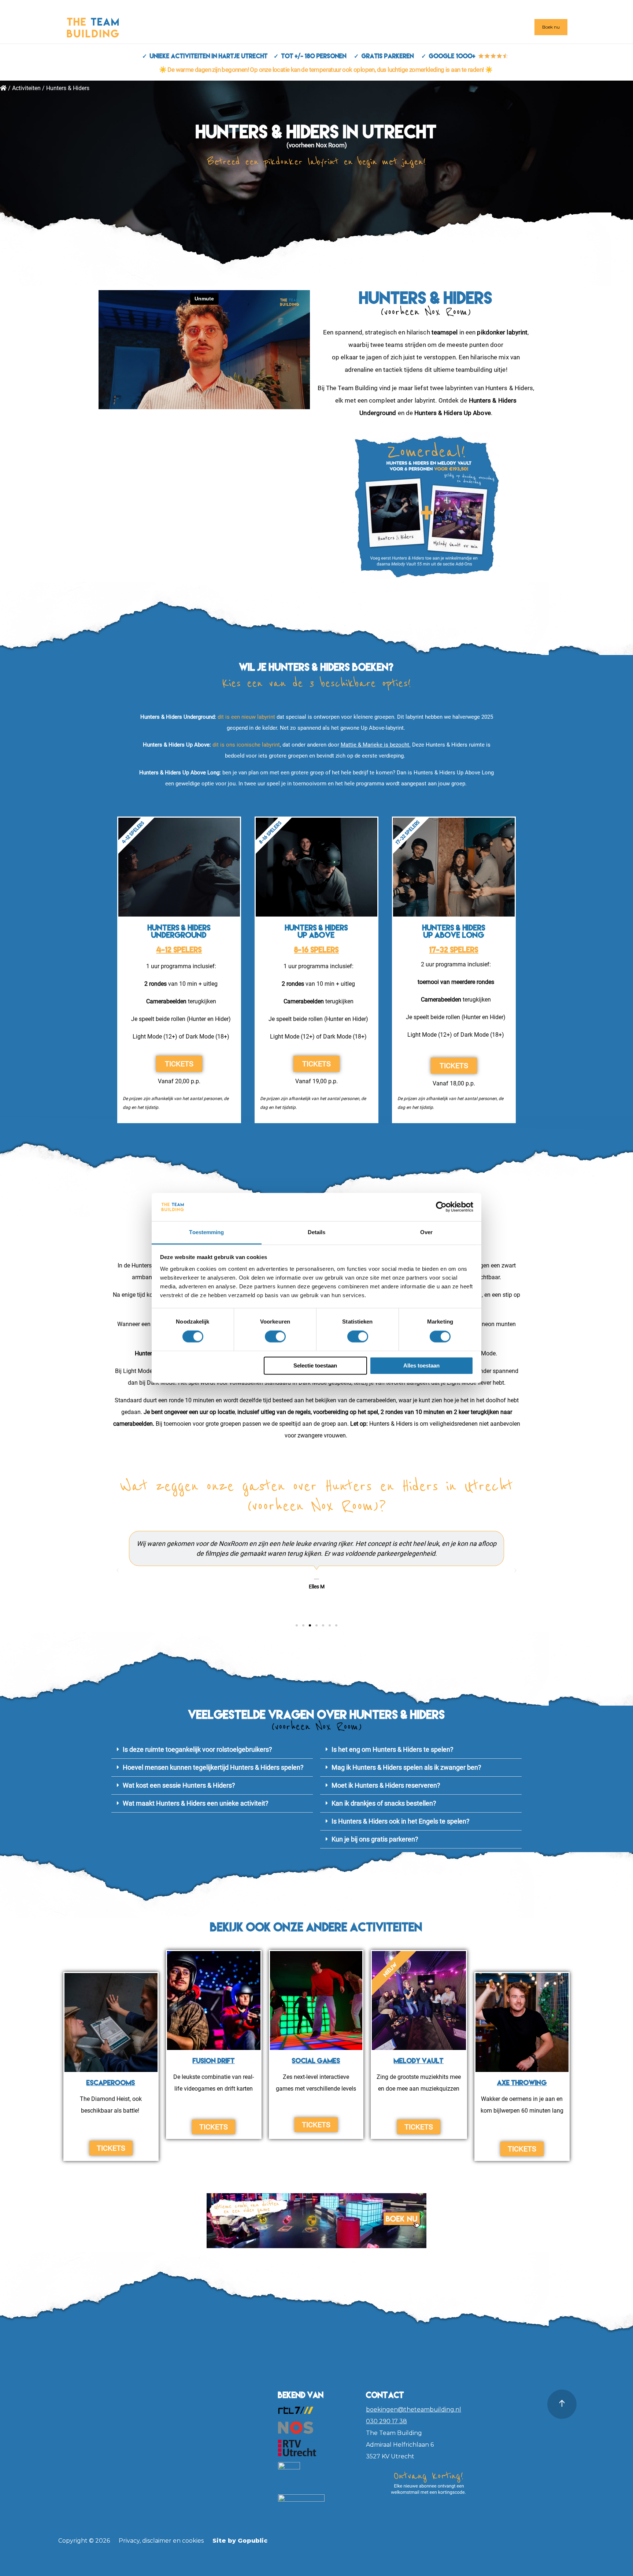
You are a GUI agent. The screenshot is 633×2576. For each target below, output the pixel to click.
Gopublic (253, 2541)
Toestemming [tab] (206, 1232)
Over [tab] (426, 1232)
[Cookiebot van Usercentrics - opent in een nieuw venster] (441, 1207)
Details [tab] (317, 1232)
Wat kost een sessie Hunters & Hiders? (179, 1785)
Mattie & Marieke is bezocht (375, 745)
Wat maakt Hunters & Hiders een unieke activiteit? (196, 1803)
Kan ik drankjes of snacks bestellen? (384, 1803)
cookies (193, 2541)
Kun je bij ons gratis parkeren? (375, 1839)
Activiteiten (26, 88)
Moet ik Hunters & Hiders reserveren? (386, 1785)
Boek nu (551, 27)
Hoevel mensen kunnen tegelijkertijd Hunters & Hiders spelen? (213, 1767)
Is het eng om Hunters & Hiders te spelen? (393, 1749)
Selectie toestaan (315, 1365)
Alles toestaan (421, 1365)
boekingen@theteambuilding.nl (414, 2410)
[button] (118, 1570)
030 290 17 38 (386, 2421)
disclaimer (157, 2541)
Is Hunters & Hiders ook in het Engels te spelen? (401, 1821)
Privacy (129, 2541)
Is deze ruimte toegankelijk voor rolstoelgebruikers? (197, 1749)
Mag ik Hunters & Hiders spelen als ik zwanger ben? (406, 1767)
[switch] (275, 1337)
